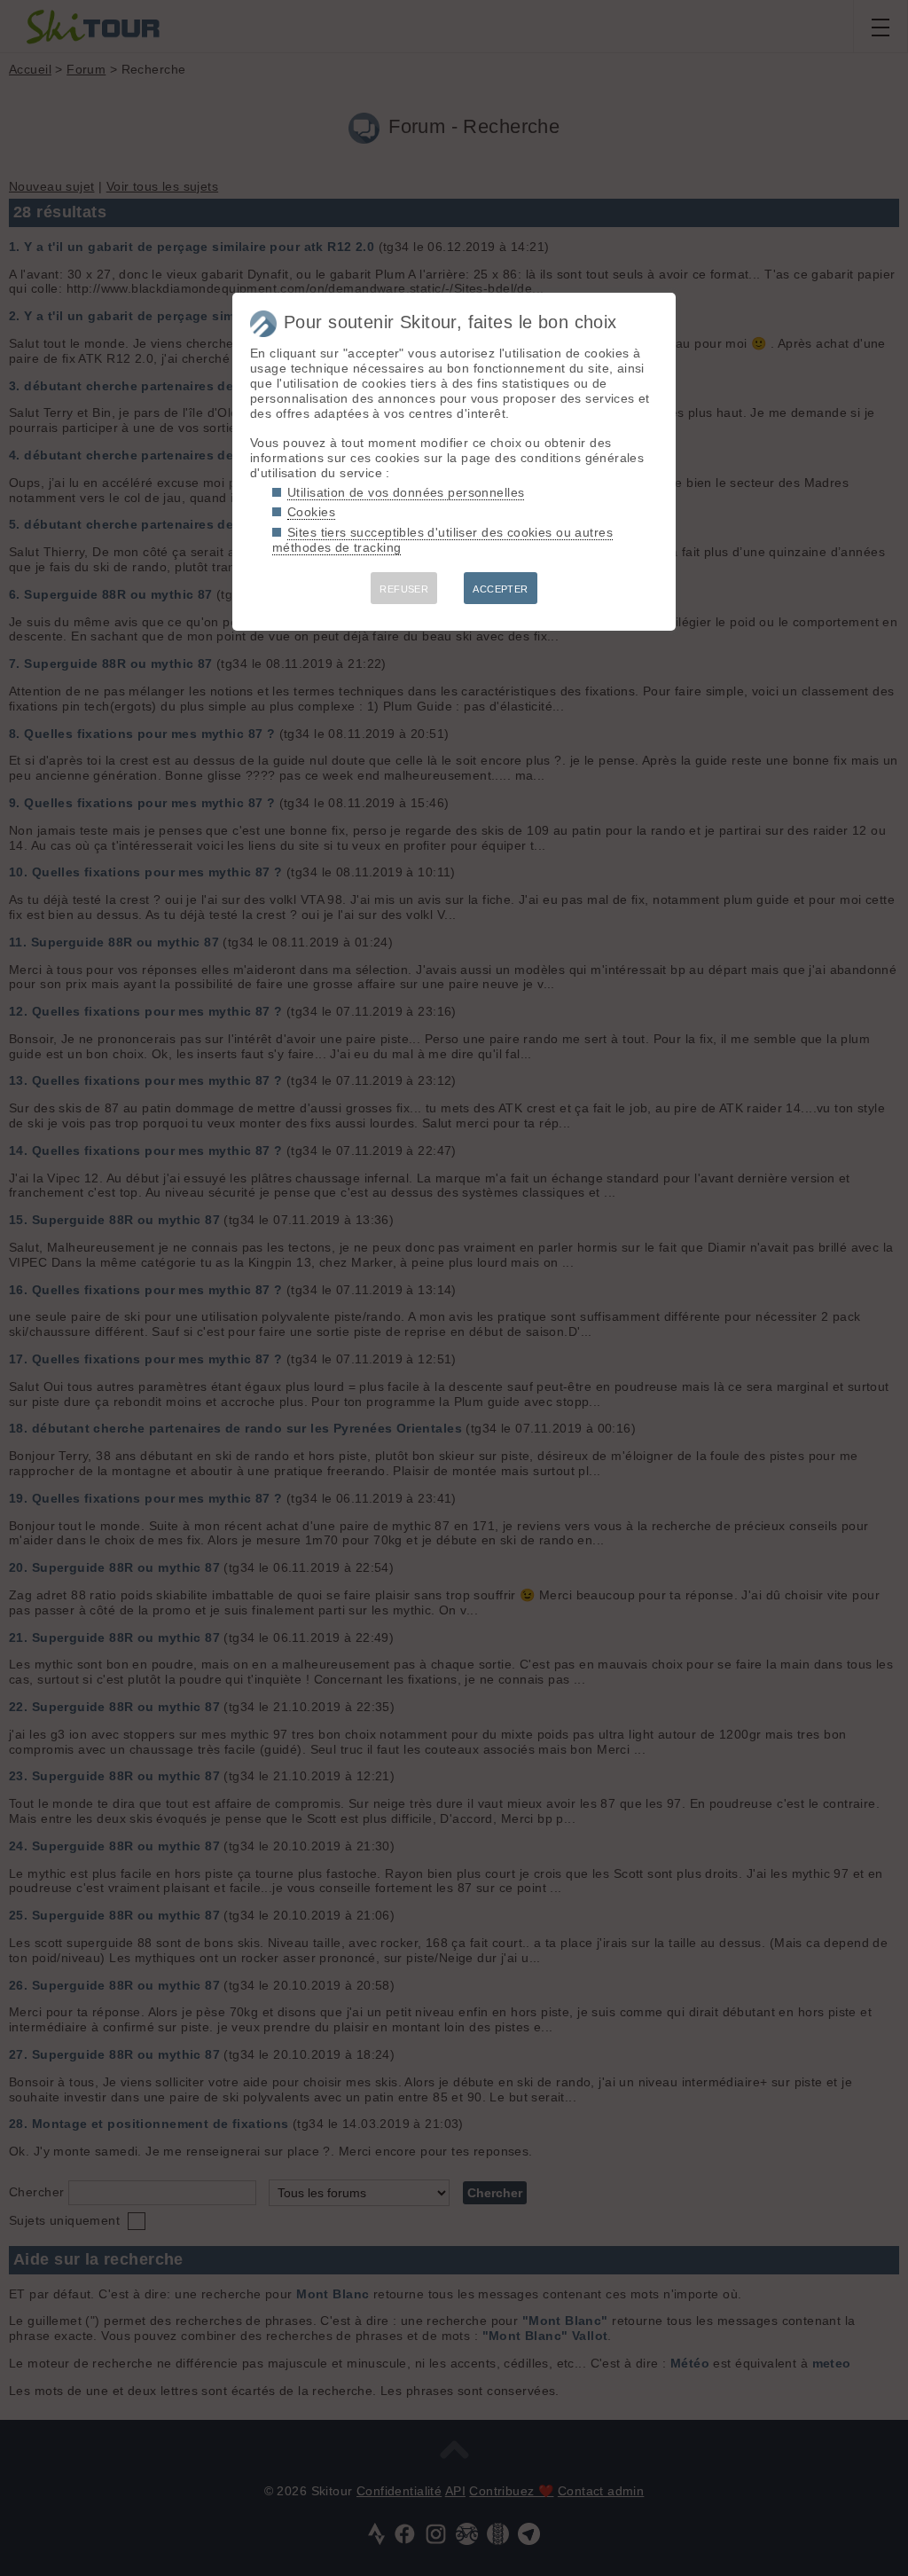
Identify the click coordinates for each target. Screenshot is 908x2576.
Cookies (311, 512)
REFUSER (404, 589)
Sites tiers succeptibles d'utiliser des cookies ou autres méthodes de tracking (442, 540)
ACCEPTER (500, 589)
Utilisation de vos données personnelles (406, 492)
